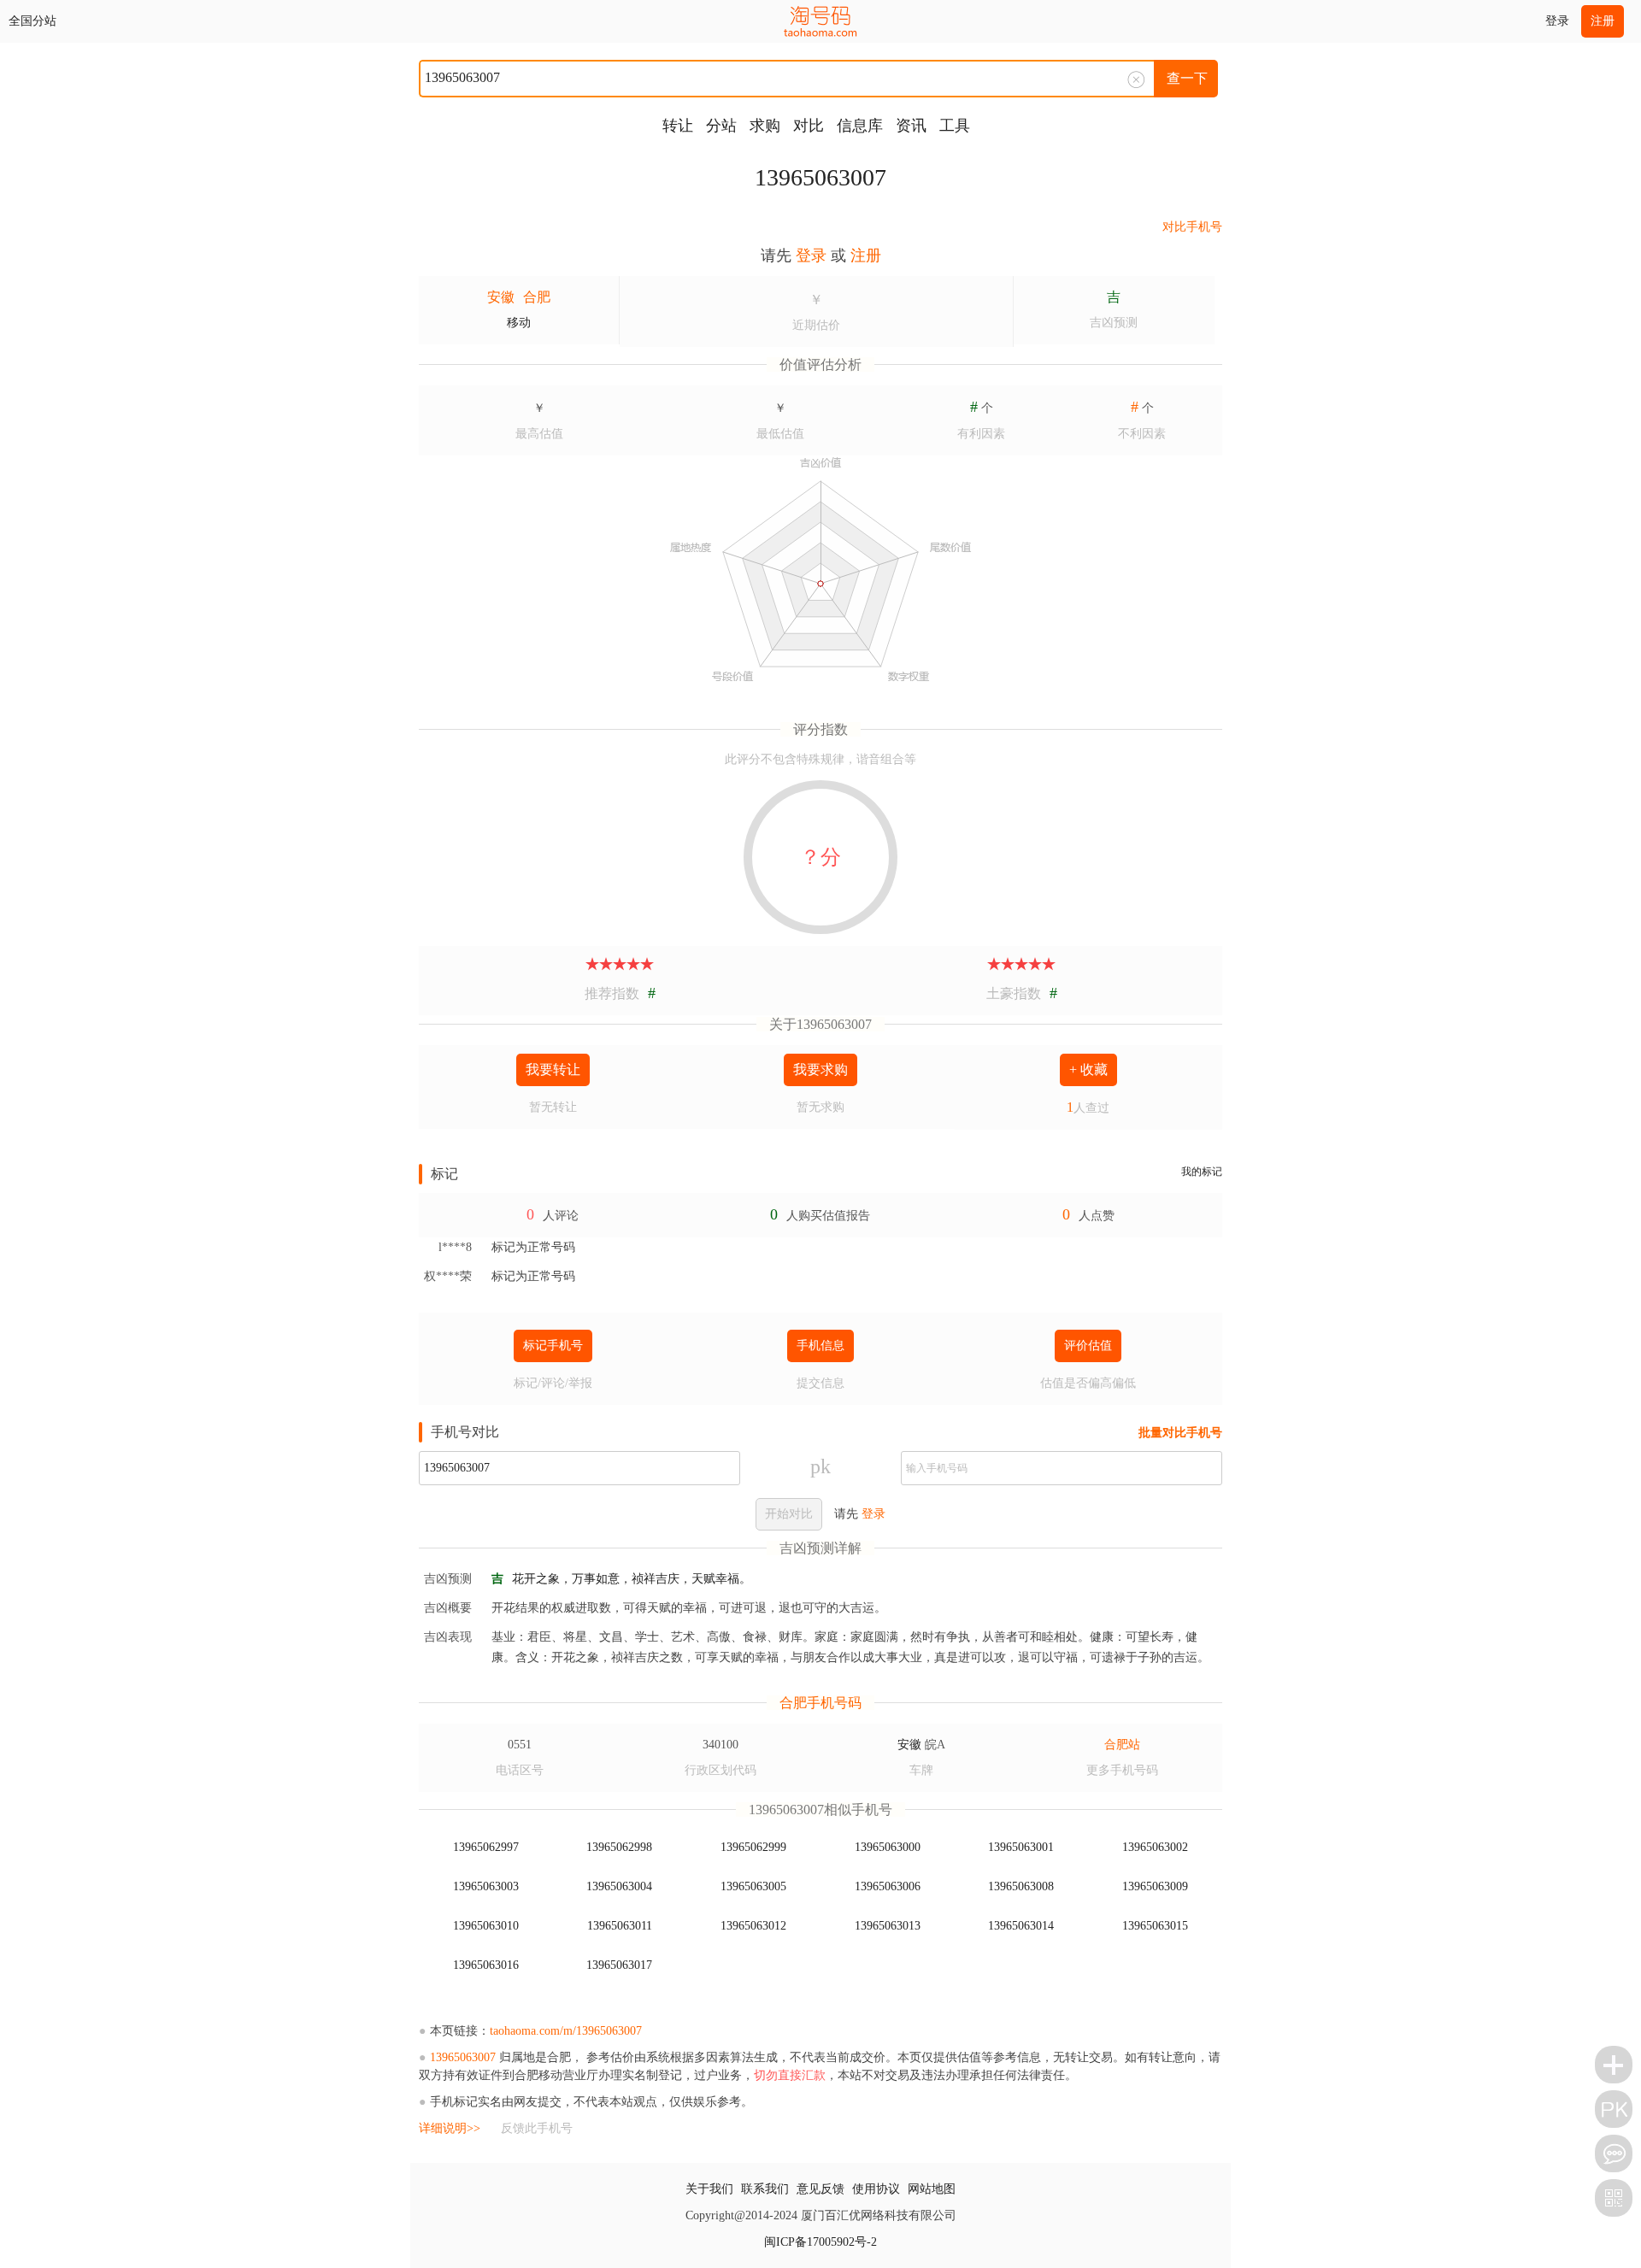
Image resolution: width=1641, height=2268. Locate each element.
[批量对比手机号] (1614, 2109)
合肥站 (1122, 1745)
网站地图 (932, 2189)
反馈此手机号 (537, 2128)
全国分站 (32, 21)
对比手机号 (1192, 227)
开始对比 (789, 1514)
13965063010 (486, 1926)
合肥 (537, 297)
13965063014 (1021, 1926)
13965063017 (619, 1965)
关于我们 (709, 2189)
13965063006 (888, 1886)
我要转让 (553, 1069)
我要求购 (820, 1069)
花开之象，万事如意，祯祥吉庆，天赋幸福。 (632, 1579)
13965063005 (753, 1886)
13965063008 (1021, 1886)
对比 (809, 126)
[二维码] (1614, 2198)
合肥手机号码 (820, 1703)
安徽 (501, 297)
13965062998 (619, 1847)
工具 (955, 126)
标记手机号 (553, 1346)
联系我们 (765, 2189)
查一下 (1187, 78)
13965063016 (486, 1965)
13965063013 (888, 1926)
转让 (678, 126)
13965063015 (1155, 1926)
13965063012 (753, 1926)
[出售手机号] (1614, 2065)
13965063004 (619, 1886)
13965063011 (620, 1926)
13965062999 (753, 1847)
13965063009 (1155, 1886)
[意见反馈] (1614, 2153)
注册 (1603, 21)
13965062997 (486, 1847)
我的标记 (1202, 1172)
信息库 (860, 126)
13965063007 (820, 177)
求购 (765, 126)
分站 (721, 126)
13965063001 (1021, 1847)
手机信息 (820, 1346)
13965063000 (888, 1847)
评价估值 (1088, 1346)
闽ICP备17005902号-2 (820, 2242)
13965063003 (486, 1886)
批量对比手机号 (1180, 1433)
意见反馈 (820, 2189)
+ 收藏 (1088, 1069)
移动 (519, 323)
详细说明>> (450, 2128)
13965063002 (1155, 1847)
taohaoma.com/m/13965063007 (566, 2031)
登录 (1557, 21)
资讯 (911, 126)
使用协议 (876, 2189)
